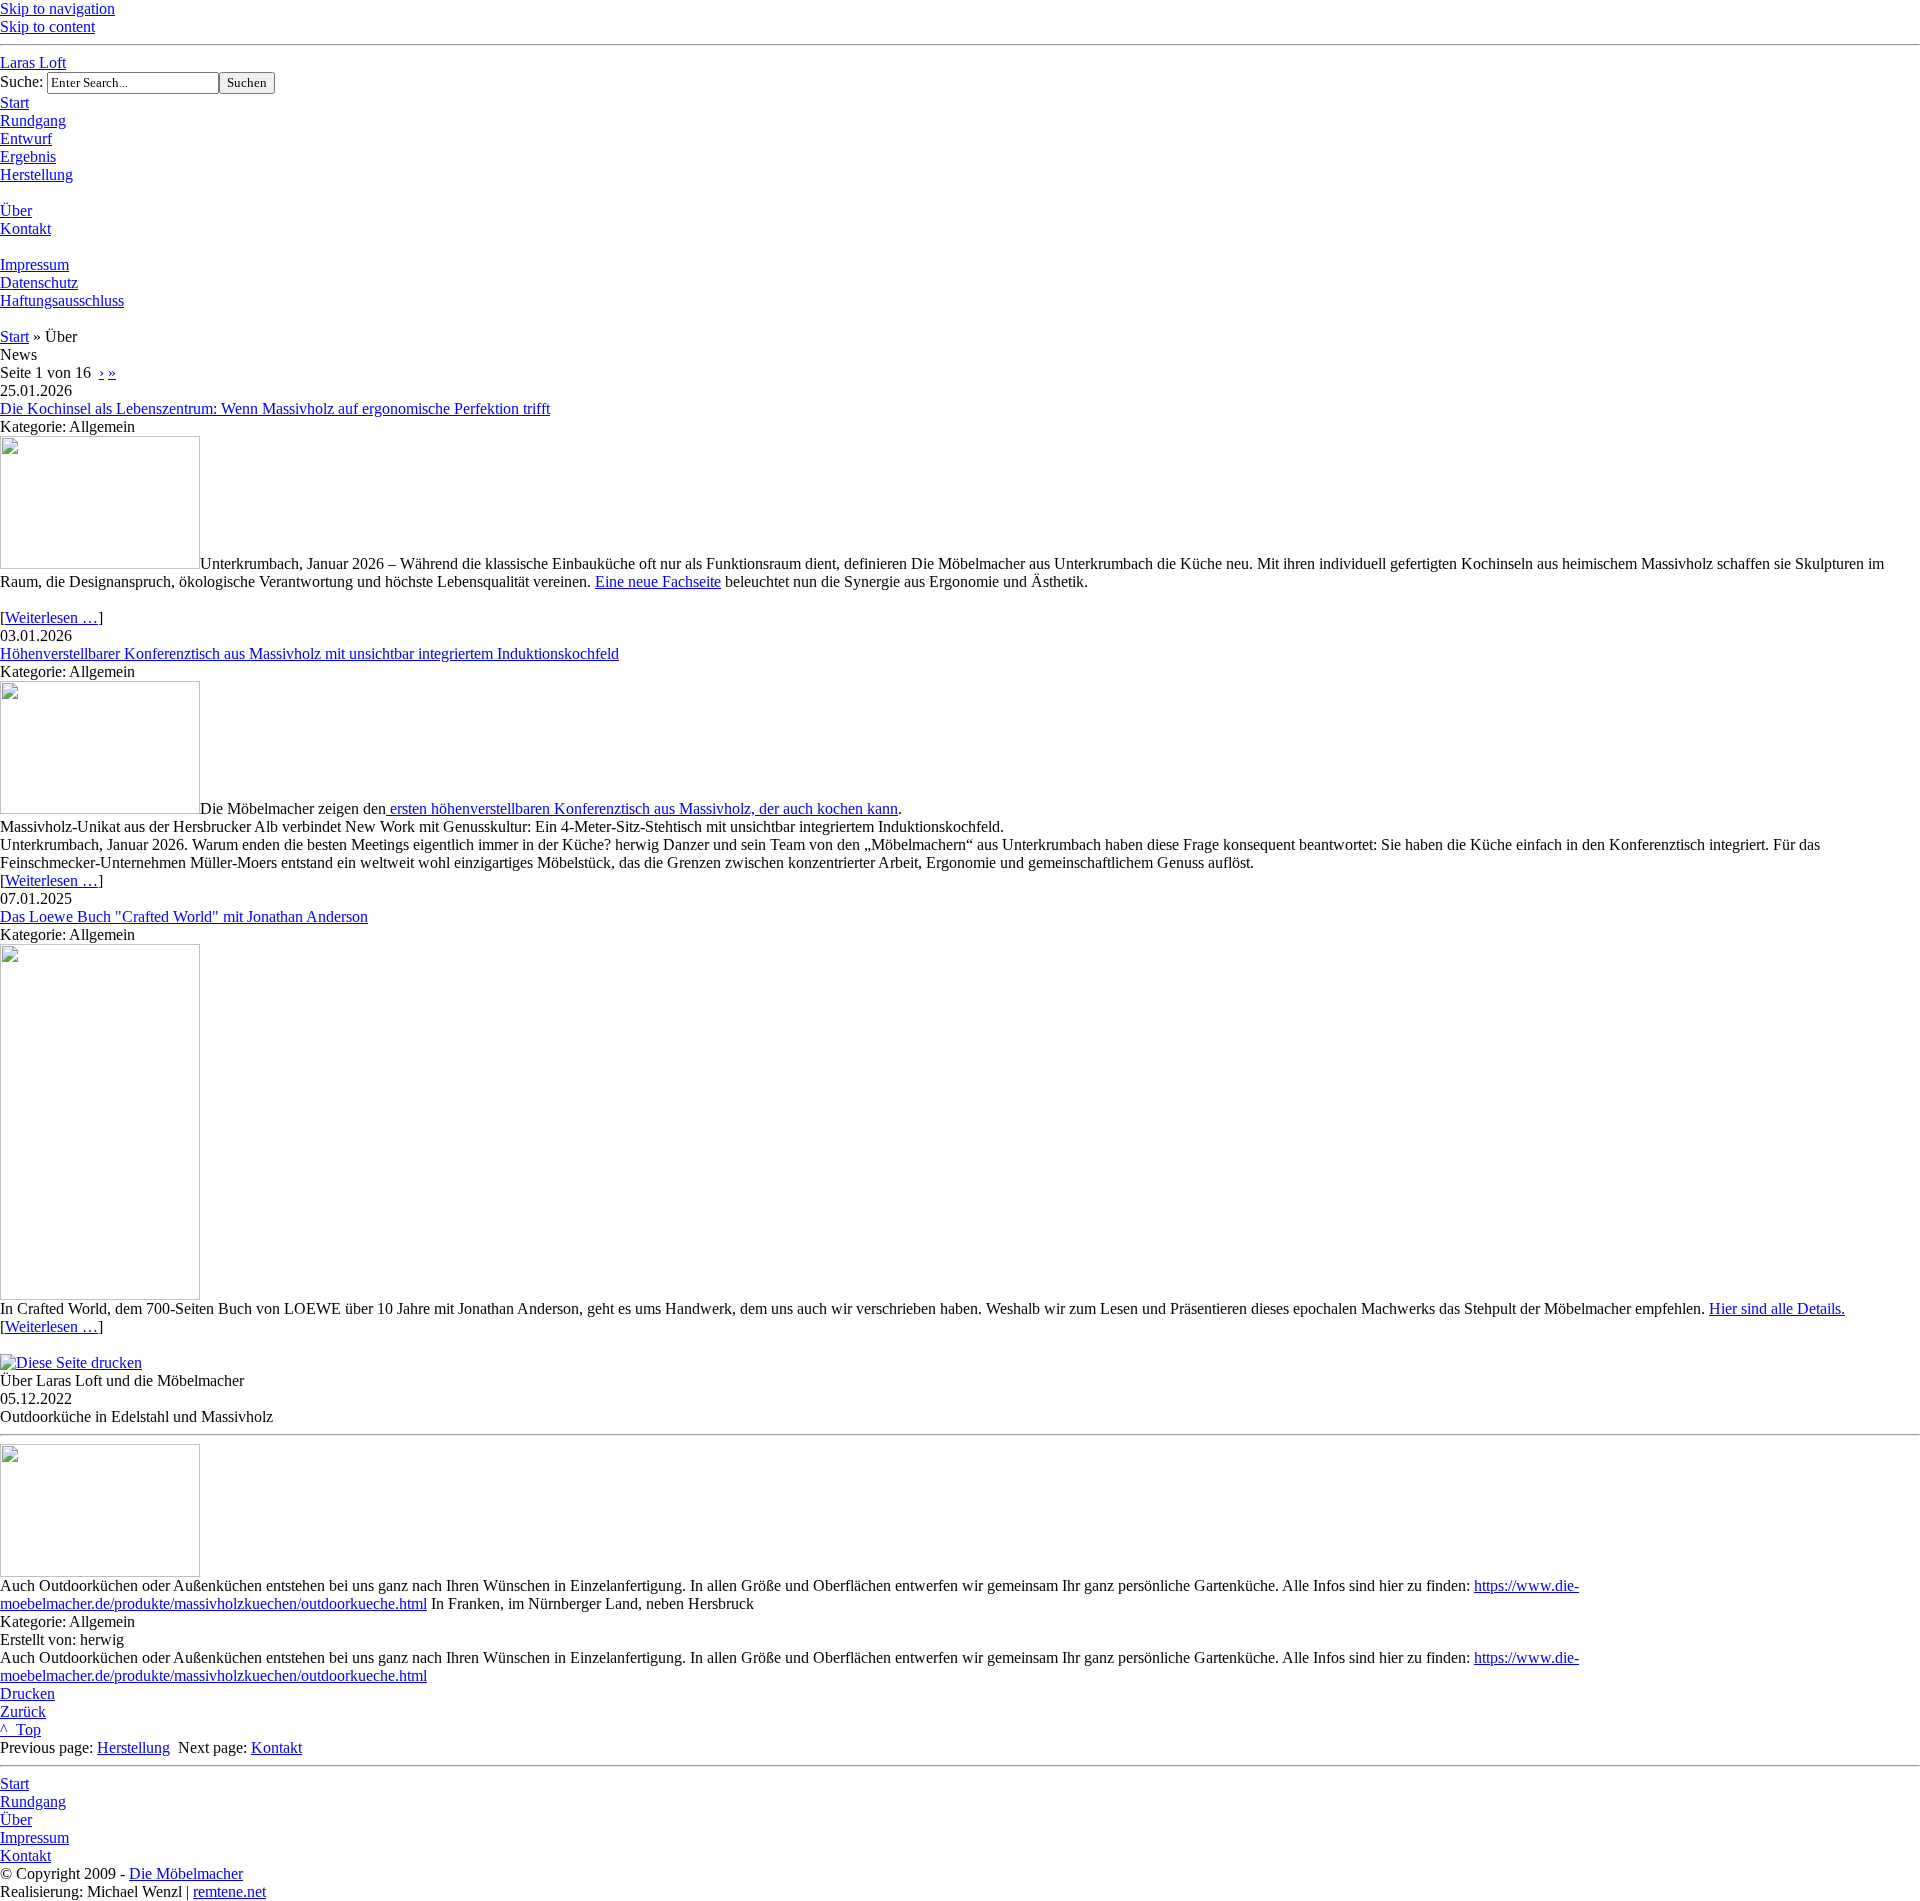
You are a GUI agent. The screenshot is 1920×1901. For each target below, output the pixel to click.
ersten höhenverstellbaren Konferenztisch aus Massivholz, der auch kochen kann (642, 808)
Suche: (23, 81)
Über (16, 1819)
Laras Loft (33, 62)
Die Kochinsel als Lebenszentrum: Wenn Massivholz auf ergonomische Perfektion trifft (275, 408)
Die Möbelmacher (186, 1873)
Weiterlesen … (51, 617)
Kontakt (276, 1747)
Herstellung (133, 1747)
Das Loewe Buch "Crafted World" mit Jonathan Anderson (184, 916)
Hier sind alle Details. (1777, 1308)
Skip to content (47, 26)
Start (14, 336)
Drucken (27, 1693)
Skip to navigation (57, 8)
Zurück (23, 1711)
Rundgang (33, 1801)
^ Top (20, 1729)
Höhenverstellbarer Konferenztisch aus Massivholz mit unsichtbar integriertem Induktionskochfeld (309, 653)
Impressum (34, 1837)
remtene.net (229, 1891)
